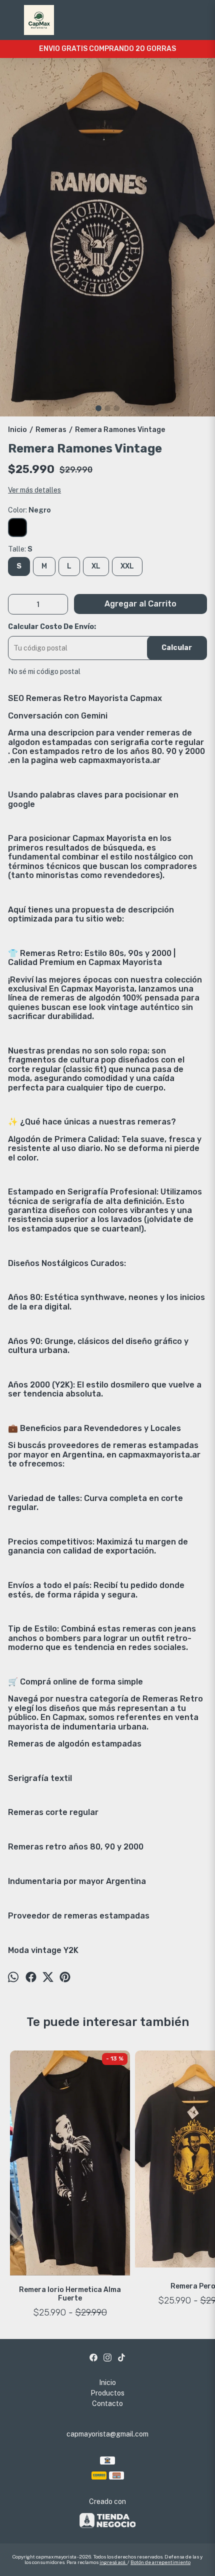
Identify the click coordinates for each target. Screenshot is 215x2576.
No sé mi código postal (44, 671)
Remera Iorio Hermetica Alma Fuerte (70, 2294)
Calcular (177, 648)
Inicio (107, 2382)
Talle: (20, 549)
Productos (107, 2393)
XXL (127, 566)
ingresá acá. (113, 2562)
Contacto (107, 2403)
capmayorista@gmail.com (107, 2434)
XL (96, 566)
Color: (29, 510)
